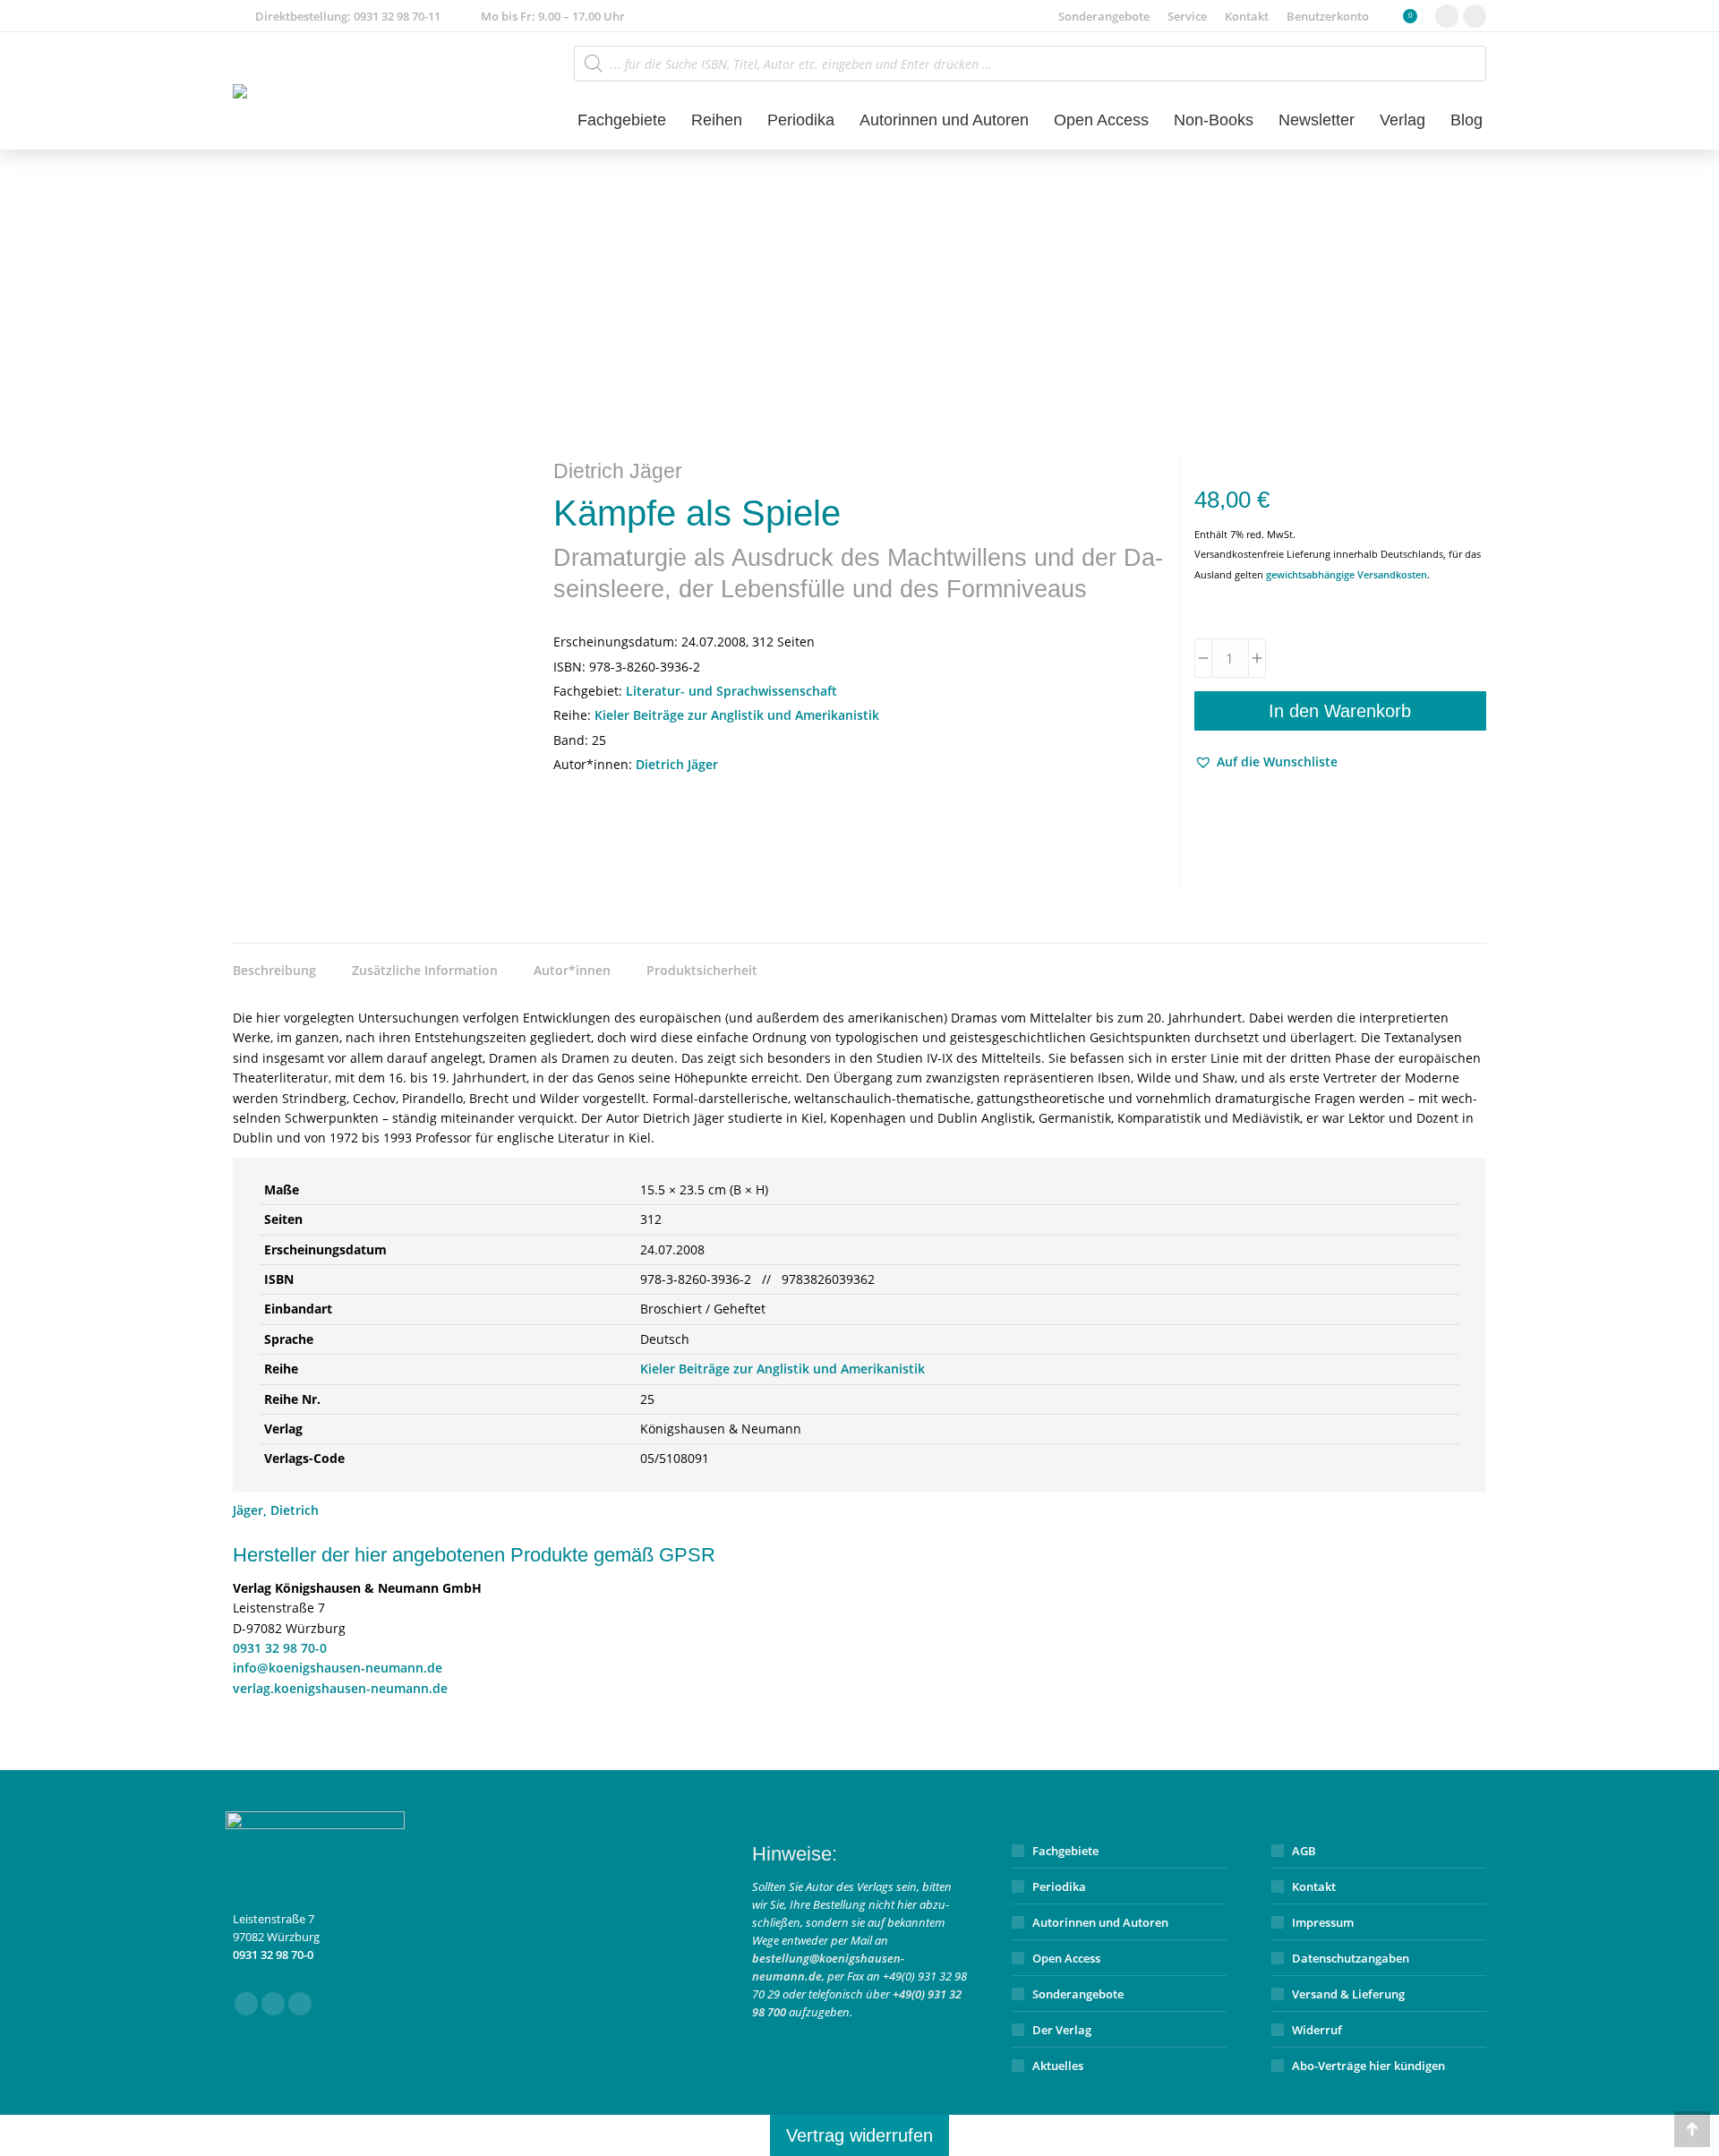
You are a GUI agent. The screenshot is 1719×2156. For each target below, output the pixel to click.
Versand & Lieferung (1348, 1994)
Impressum (1323, 1922)
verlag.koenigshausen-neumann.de (340, 1688)
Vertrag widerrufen (859, 2135)
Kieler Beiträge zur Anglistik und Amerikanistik (737, 715)
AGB (1304, 1851)
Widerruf (1317, 2030)
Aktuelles (1058, 2066)
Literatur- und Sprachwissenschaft (731, 691)
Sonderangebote (1078, 1994)
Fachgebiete (1065, 1851)
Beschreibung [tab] (274, 970)
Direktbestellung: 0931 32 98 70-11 (348, 16)
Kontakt (1314, 1886)
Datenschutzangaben (1351, 1958)
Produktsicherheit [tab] (702, 970)
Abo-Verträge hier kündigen (1368, 2066)
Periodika (1059, 1886)
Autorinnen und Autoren (1100, 1922)
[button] (1266, 762)
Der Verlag (1062, 2030)
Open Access (1066, 1958)
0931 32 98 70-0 (280, 1648)
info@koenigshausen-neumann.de (338, 1668)
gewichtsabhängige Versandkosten (1347, 574)
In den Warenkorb (1340, 711)
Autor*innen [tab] (572, 970)
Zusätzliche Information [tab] (425, 970)
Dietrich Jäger (677, 764)
